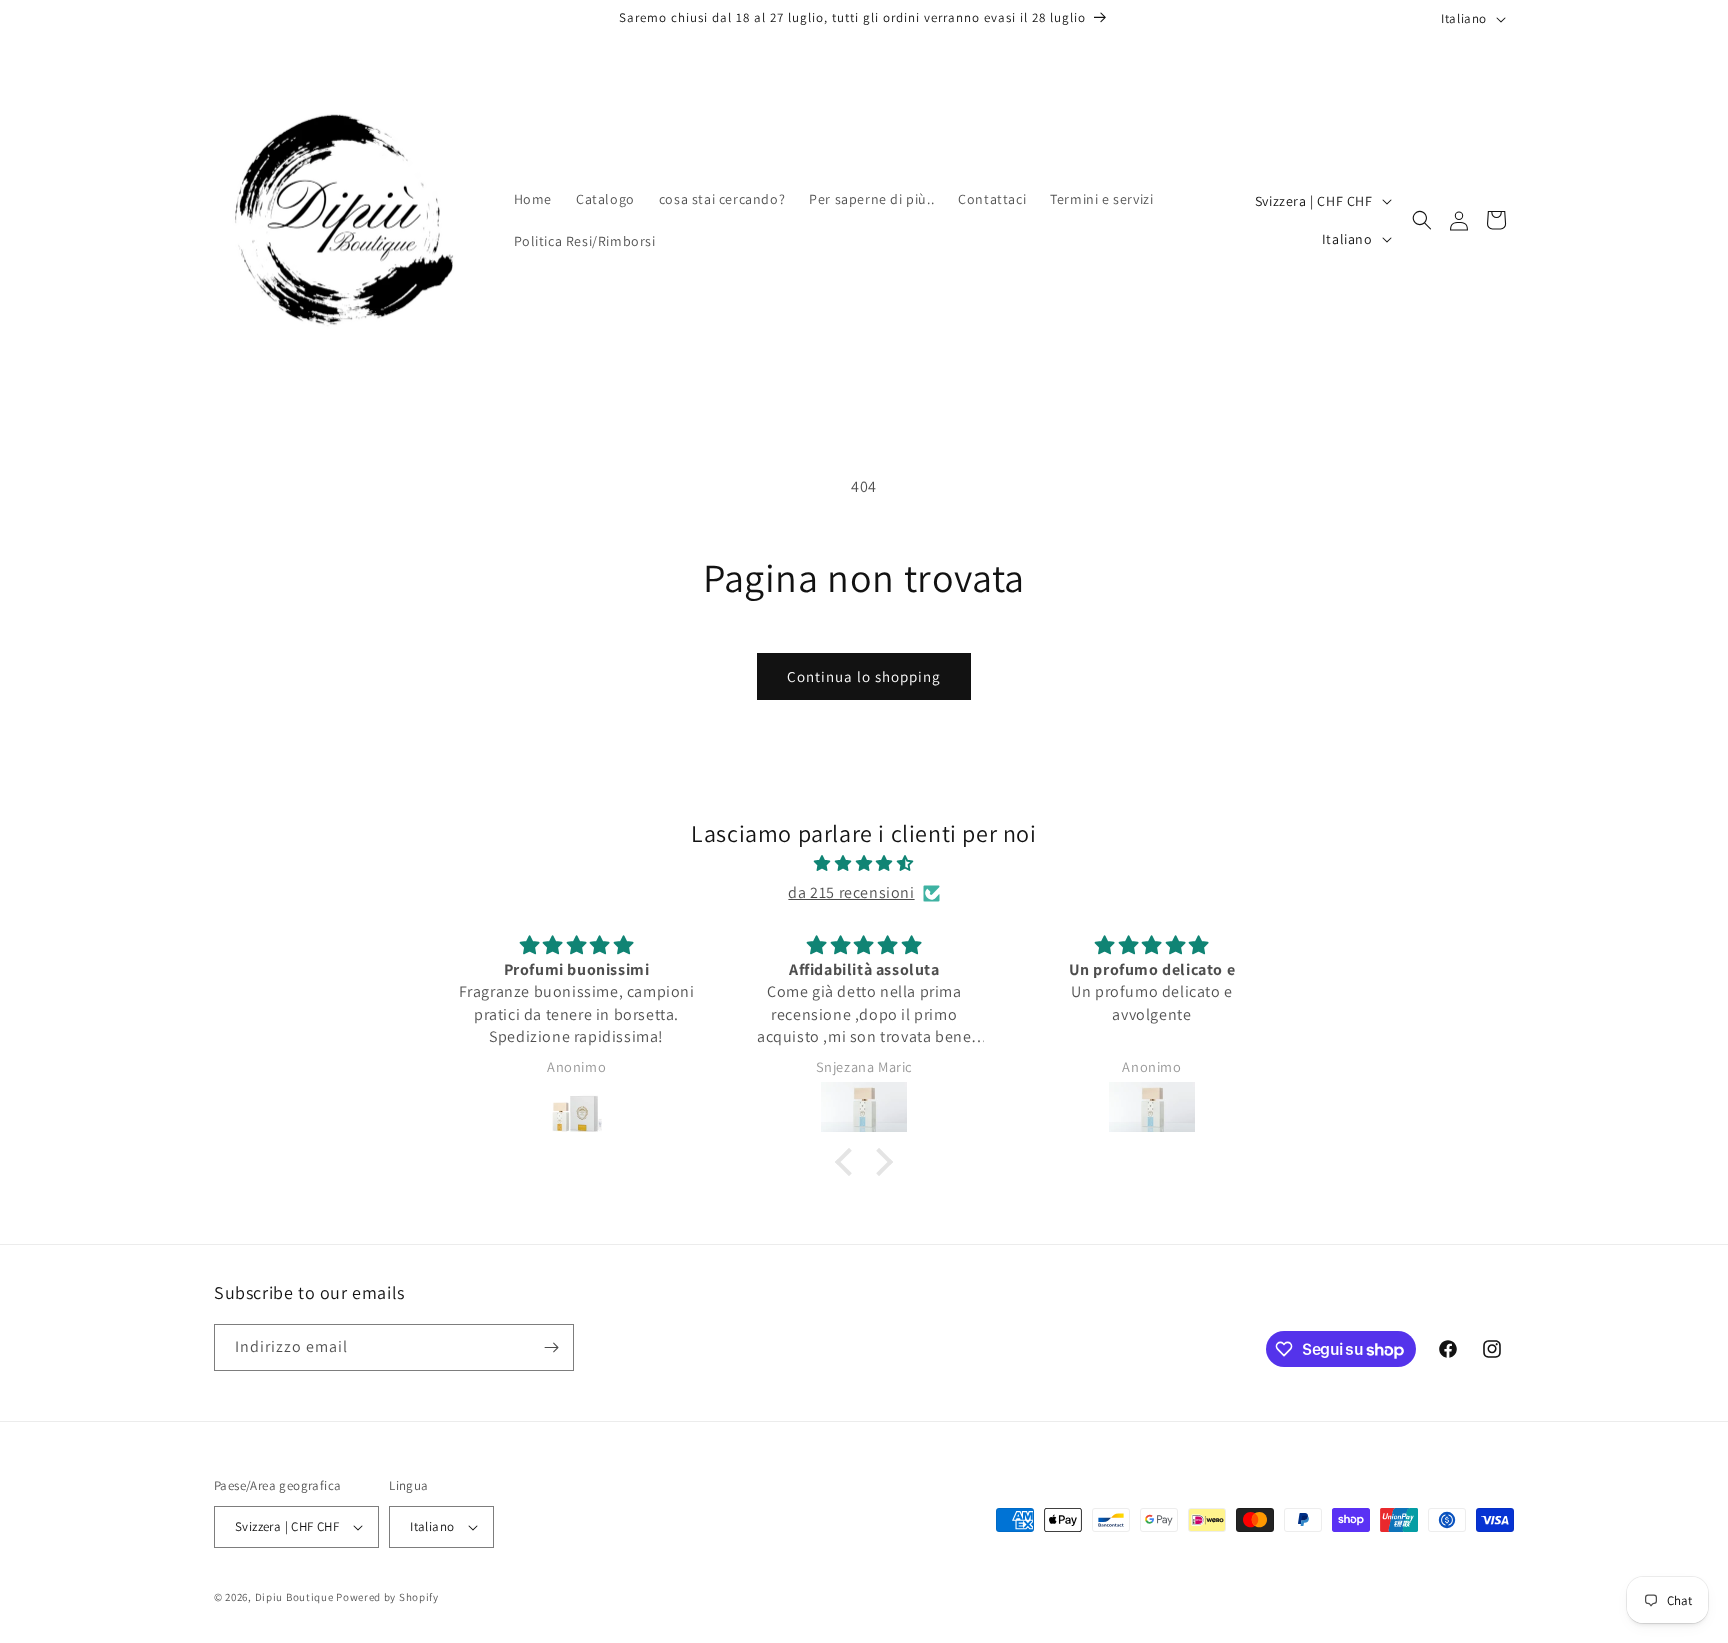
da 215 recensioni (851, 892)
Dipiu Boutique (294, 1597)
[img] (864, 864)
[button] (1422, 220)
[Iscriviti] (551, 1347)
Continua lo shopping (864, 676)
